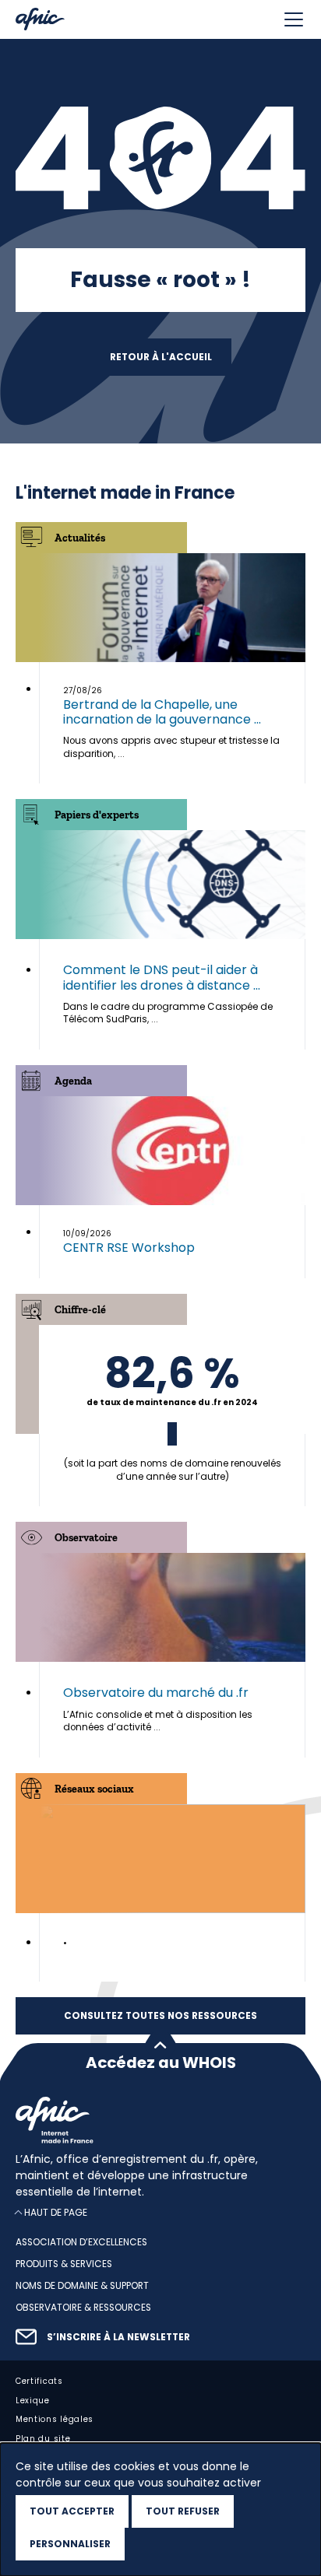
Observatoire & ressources (83, 2308)
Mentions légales (55, 2420)
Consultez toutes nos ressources (160, 2016)
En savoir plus (172, 1416)
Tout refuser (183, 2511)
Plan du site (43, 2439)
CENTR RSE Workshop (129, 1248)
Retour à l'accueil (161, 357)
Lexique (33, 2401)
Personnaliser (70, 2544)
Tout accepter (72, 2511)
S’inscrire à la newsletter (118, 2337)
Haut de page (56, 2213)
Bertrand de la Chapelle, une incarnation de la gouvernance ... (162, 712)
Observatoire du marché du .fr (156, 1693)
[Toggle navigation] (294, 19)
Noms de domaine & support (82, 2286)
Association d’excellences (81, 2243)
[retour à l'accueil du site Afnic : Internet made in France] (160, 2120)
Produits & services (64, 2264)
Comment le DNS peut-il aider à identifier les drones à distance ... (162, 977)
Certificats (39, 2381)
